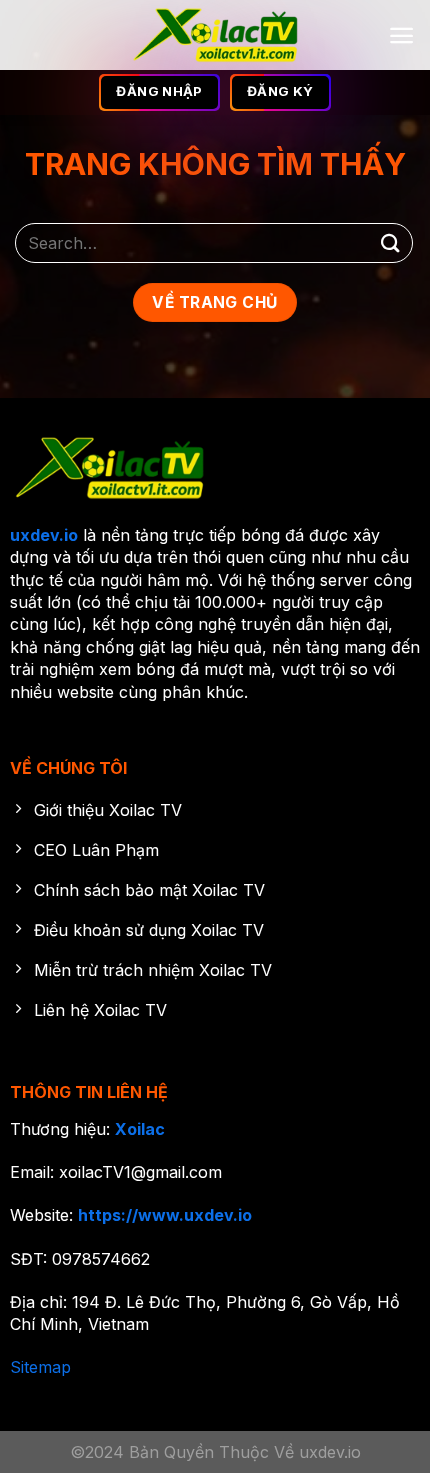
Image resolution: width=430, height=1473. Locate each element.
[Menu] (401, 35)
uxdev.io (44, 535)
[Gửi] (391, 242)
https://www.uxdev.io (165, 1215)
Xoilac (140, 1129)
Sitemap (40, 1367)
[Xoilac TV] (215, 35)
